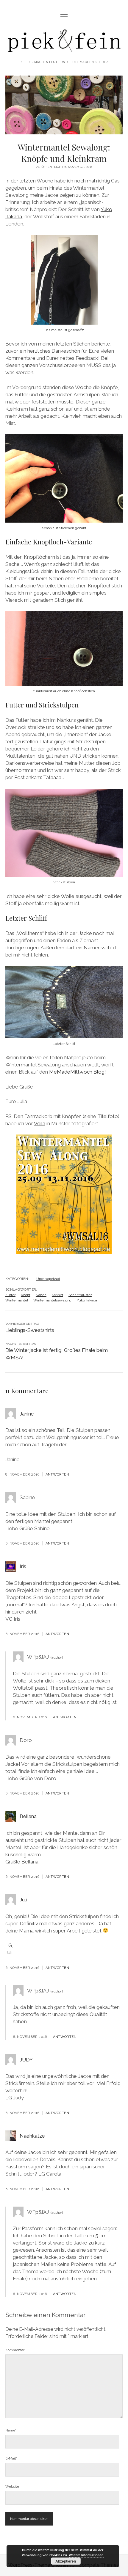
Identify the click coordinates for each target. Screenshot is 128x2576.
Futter (10, 1295)
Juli (23, 1900)
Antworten (57, 1474)
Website (12, 2486)
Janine (27, 1414)
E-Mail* (11, 2458)
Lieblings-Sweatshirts (30, 1330)
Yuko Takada (87, 1300)
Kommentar (15, 2350)
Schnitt (57, 1295)
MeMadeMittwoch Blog (77, 1072)
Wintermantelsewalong (52, 1300)
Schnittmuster (80, 1295)
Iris (23, 1566)
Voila (40, 1123)
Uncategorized (48, 1279)
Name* (11, 2430)
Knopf (26, 1295)
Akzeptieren (66, 2561)
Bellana (28, 1816)
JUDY (26, 2060)
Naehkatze (32, 2136)
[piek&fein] (64, 52)
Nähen (41, 1295)
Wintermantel (17, 1300)
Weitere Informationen (86, 2555)
